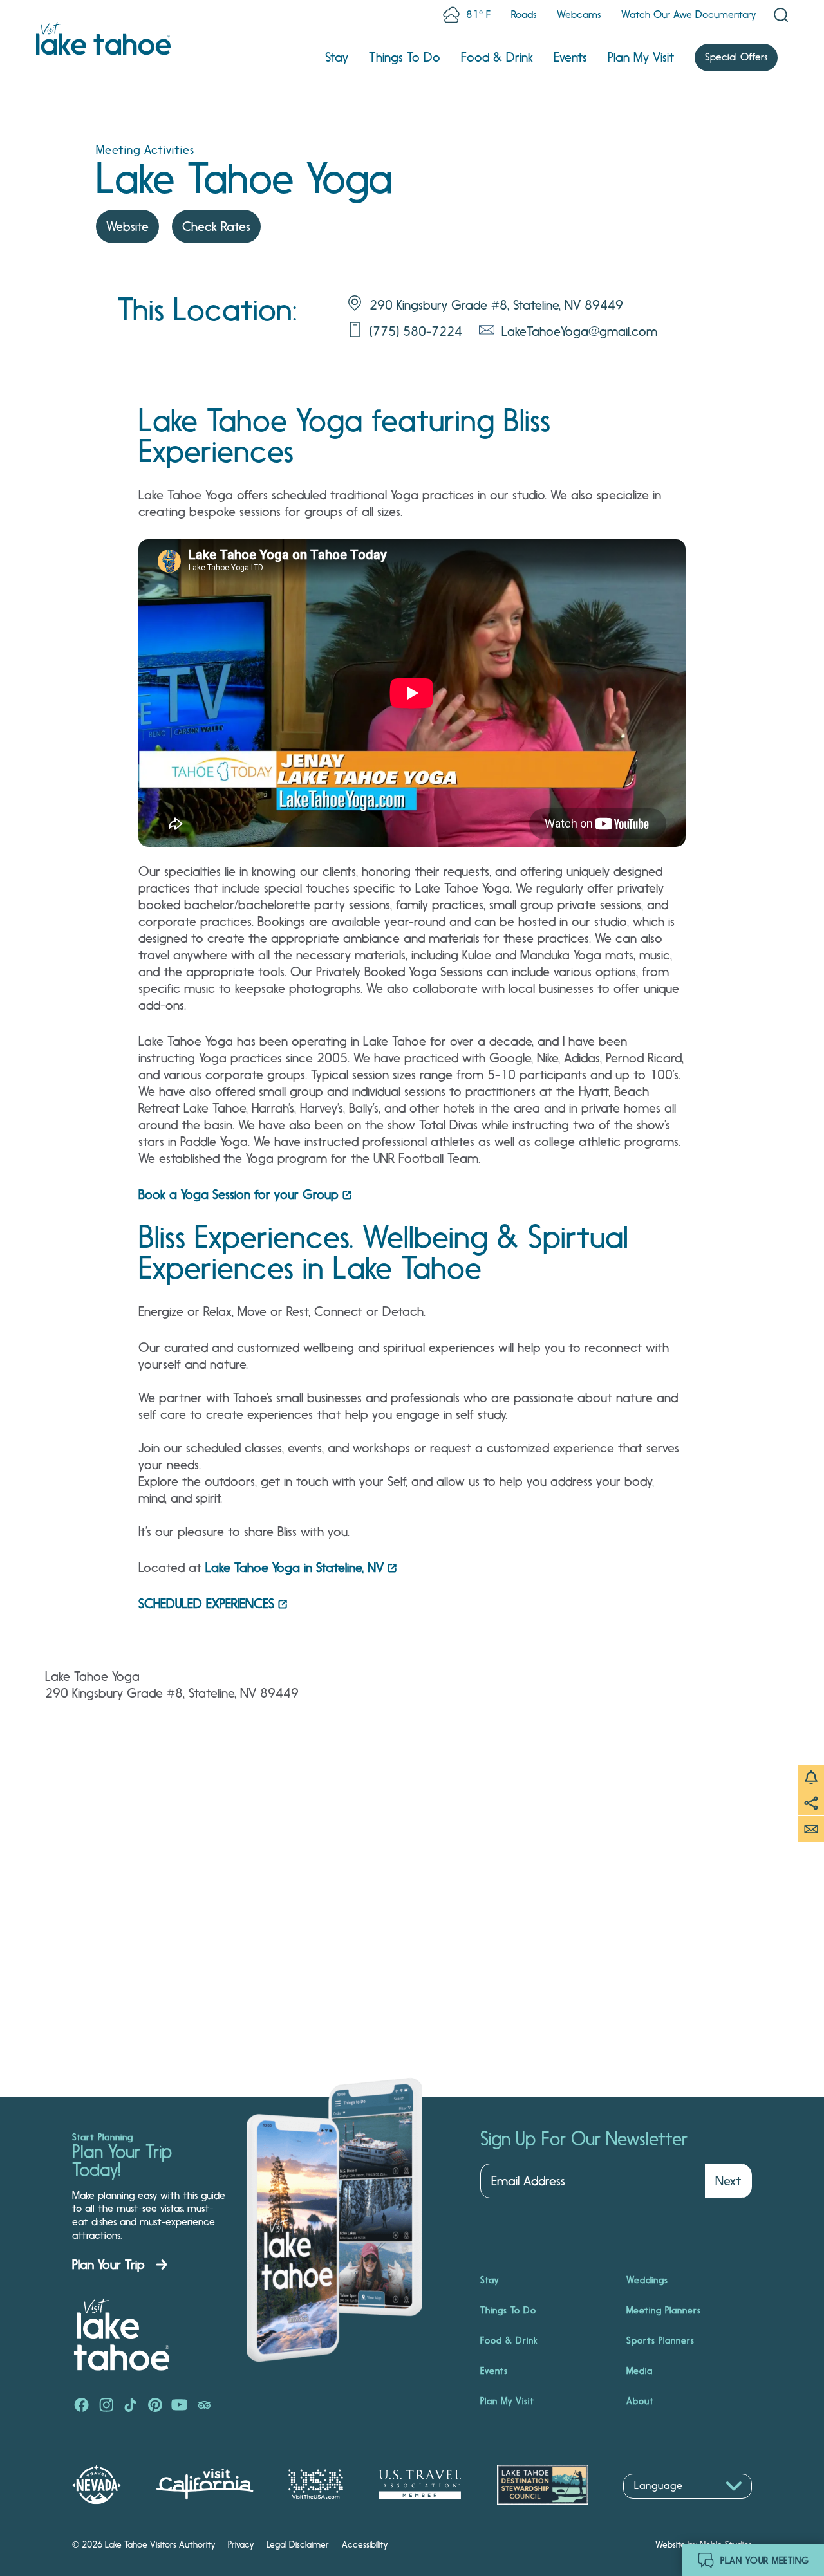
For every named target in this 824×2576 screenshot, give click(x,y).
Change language (660, 2506)
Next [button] (728, 2181)
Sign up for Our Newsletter (584, 2139)
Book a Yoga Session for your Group (239, 1194)
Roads (524, 14)
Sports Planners (660, 2340)
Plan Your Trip (108, 2265)
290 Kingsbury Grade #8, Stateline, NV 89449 (496, 305)
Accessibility (365, 2544)
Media (640, 2371)
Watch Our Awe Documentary (688, 14)
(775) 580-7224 (416, 331)
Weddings (647, 2280)
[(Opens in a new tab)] (82, 2406)
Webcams (579, 14)
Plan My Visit (641, 57)
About (640, 2401)
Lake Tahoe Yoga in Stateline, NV (295, 1568)
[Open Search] (781, 15)
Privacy (241, 2544)
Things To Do (405, 57)
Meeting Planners (664, 2310)
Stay (337, 57)
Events (570, 57)
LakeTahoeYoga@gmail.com (579, 331)
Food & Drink (497, 57)
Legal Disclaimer (298, 2544)
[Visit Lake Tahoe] (103, 39)
